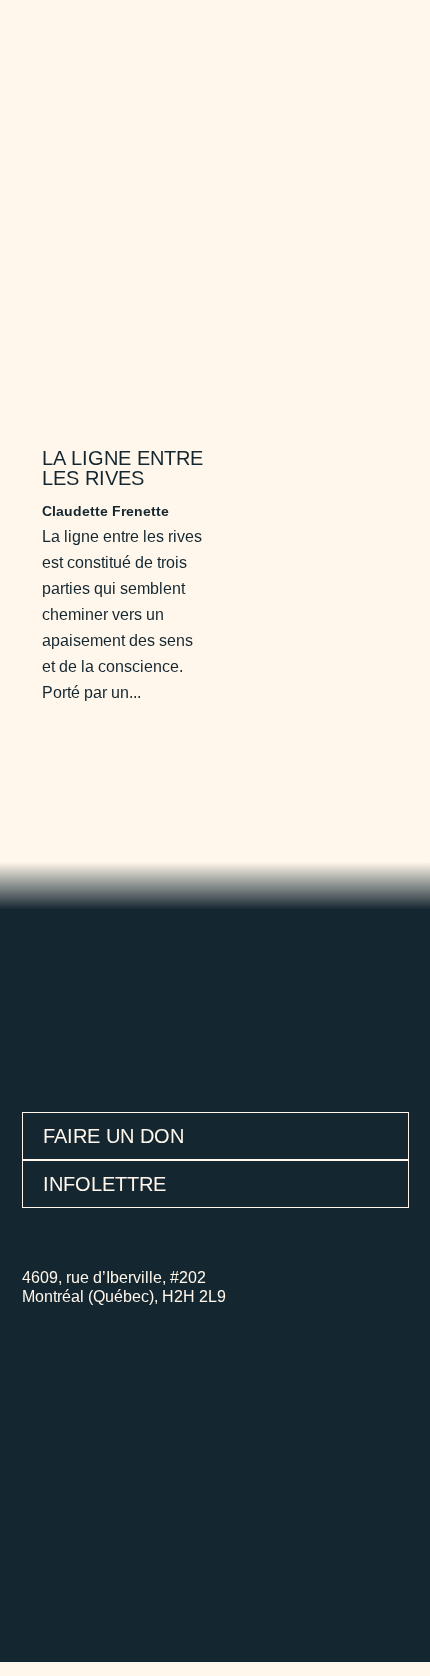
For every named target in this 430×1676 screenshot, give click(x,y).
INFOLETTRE (104, 1184)
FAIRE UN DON (113, 1136)
